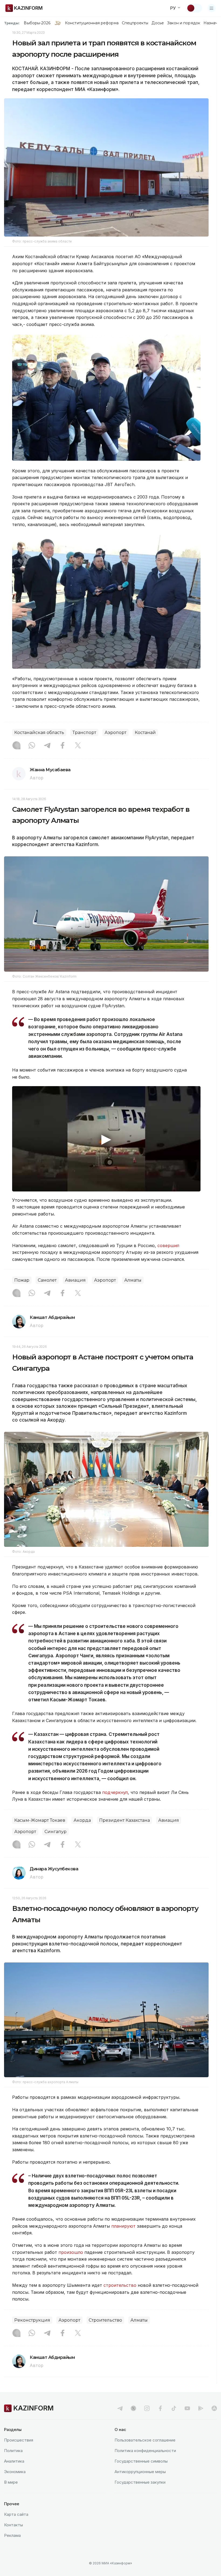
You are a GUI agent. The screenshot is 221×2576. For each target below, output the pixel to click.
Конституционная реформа (92, 23)
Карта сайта (16, 2514)
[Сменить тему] (194, 8)
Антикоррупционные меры (140, 2472)
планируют (123, 2226)
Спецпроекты (135, 23)
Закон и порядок (184, 23)
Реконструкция (32, 2320)
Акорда (82, 1820)
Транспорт (84, 733)
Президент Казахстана (125, 1820)
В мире (11, 2482)
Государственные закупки (140, 2482)
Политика (13, 2451)
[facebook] (160, 2408)
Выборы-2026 (37, 23)
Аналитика (14, 2461)
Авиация (75, 1280)
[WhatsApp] (32, 746)
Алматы (133, 1280)
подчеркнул (115, 1792)
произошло (71, 2252)
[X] (78, 746)
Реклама (12, 2535)
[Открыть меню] (212, 8)
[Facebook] (63, 746)
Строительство (105, 2320)
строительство (120, 2285)
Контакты (13, 2525)
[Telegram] (47, 746)
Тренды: (12, 23)
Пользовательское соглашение (145, 2440)
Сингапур (56, 1832)
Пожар (22, 1280)
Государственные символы (141, 2461)
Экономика (15, 2472)
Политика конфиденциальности (145, 2451)
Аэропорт (115, 733)
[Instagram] (16, 746)
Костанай (145, 733)
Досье (158, 23)
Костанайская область (39, 733)
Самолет (47, 1280)
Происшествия (19, 2440)
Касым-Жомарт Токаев (40, 1820)
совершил (168, 1245)
